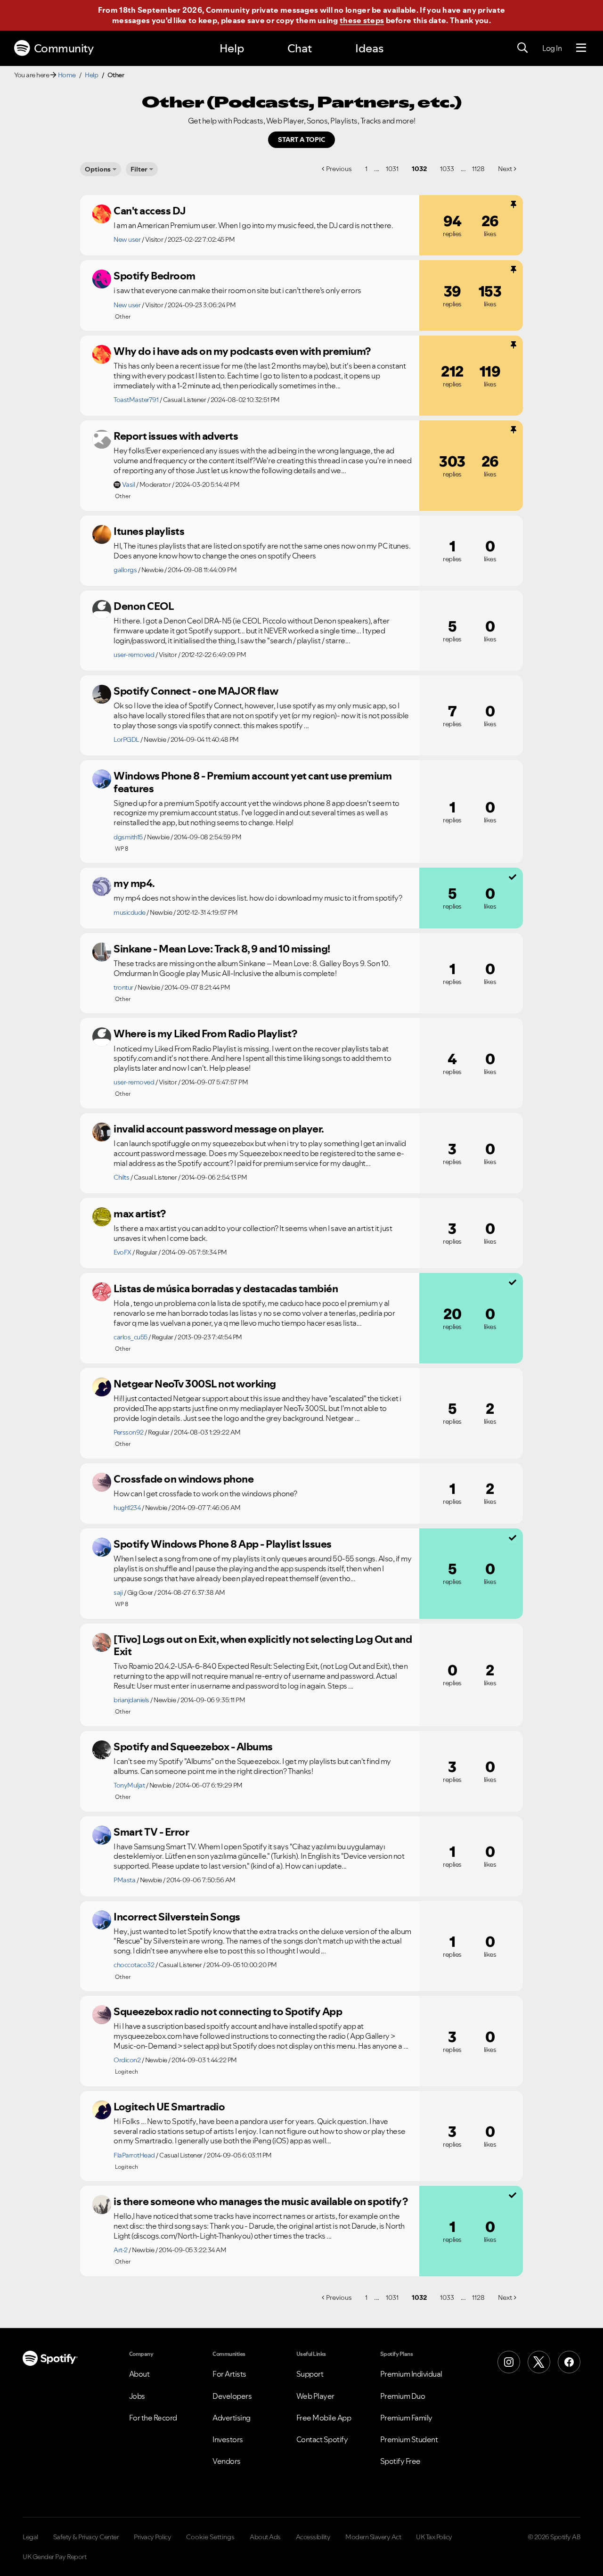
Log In (552, 48)
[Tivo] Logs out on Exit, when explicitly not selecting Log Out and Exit (263, 1645)
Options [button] (98, 169)
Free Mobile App (324, 2418)
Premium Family (406, 2418)
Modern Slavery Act (373, 2537)
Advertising (232, 2418)
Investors (228, 2439)
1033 (447, 169)
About (139, 2374)
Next (505, 169)
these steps (362, 20)
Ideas (369, 48)
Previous (339, 169)
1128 (478, 169)
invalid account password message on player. (219, 1129)
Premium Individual (411, 2374)
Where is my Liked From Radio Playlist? (205, 1034)
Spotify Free (400, 2461)
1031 (392, 169)
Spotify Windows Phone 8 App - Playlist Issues (223, 1544)
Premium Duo (403, 2396)
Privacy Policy (152, 2537)
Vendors (227, 2461)
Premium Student (409, 2439)
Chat (300, 48)
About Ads (265, 2537)
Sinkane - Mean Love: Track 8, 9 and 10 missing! (222, 949)
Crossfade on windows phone (183, 1479)
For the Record (153, 2418)
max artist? (140, 1214)
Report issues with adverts (176, 436)
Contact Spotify (322, 2439)
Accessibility (313, 2537)
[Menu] (581, 48)
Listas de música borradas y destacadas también (226, 1288)
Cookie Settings (210, 2537)
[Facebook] (569, 2362)
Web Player (315, 2396)
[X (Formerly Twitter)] (539, 2362)
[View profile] (102, 214)
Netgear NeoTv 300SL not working (195, 1384)
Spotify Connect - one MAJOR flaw (196, 691)
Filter (139, 169)
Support (310, 2374)
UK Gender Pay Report (54, 2557)
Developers (232, 2396)
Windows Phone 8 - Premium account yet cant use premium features (253, 782)
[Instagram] (509, 2362)
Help (232, 48)
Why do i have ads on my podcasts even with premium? (242, 351)
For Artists (229, 2374)
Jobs (137, 2396)
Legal (30, 2537)
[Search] (522, 48)
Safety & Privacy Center (86, 2537)
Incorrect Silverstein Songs (177, 1917)
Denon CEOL (143, 606)
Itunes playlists (149, 531)
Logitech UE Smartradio (169, 2107)
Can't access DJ (150, 211)
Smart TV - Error (151, 1832)
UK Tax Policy (434, 2537)
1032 (419, 169)
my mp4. (134, 883)
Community (64, 48)
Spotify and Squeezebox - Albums (193, 1747)
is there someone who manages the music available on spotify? (261, 2201)
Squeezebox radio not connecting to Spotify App (228, 2011)
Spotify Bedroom (155, 276)
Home (67, 75)
